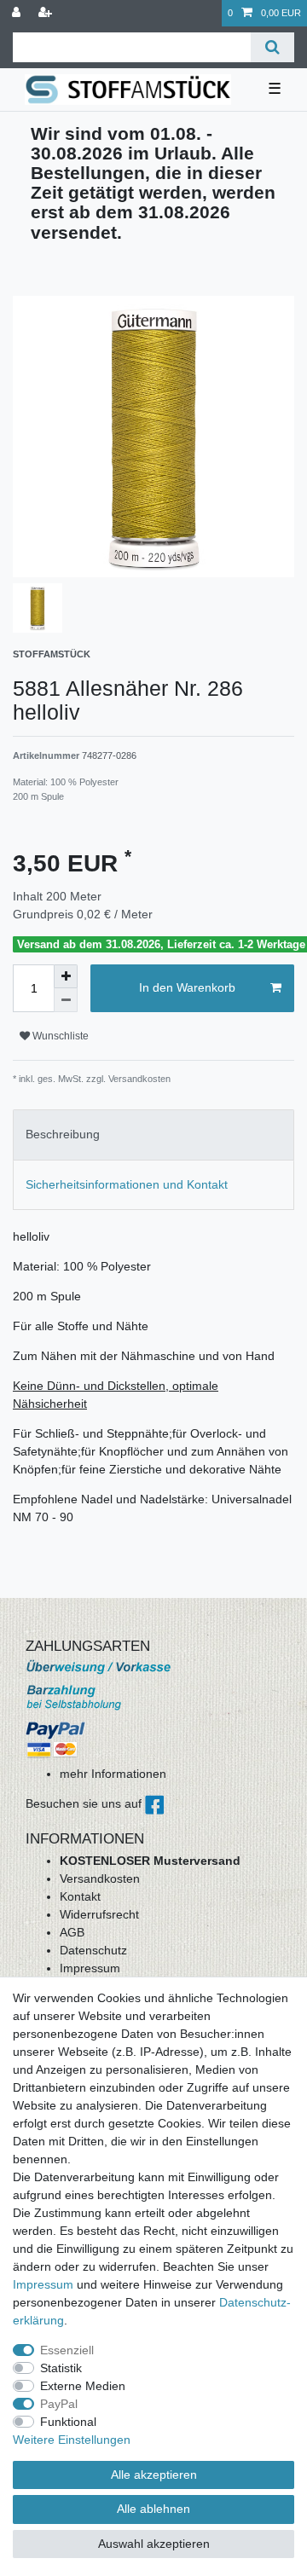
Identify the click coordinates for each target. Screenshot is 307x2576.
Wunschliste (59, 1036)
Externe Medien (83, 2386)
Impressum (90, 1968)
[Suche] (272, 47)
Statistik (61, 2368)
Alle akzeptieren (154, 2475)
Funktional (68, 2422)
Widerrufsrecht (99, 1914)
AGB (72, 1932)
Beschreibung (63, 1134)
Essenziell (67, 2350)
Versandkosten (100, 1878)
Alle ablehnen (153, 2509)
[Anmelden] (18, 13)
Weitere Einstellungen (72, 2440)
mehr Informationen (113, 1774)
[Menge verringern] (66, 1000)
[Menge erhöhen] (66, 976)
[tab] (153, 1135)
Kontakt (80, 1896)
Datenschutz (93, 1950)
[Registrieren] (47, 13)
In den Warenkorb (187, 987)
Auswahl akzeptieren (154, 2544)
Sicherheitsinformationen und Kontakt (127, 1184)
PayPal (59, 2404)
